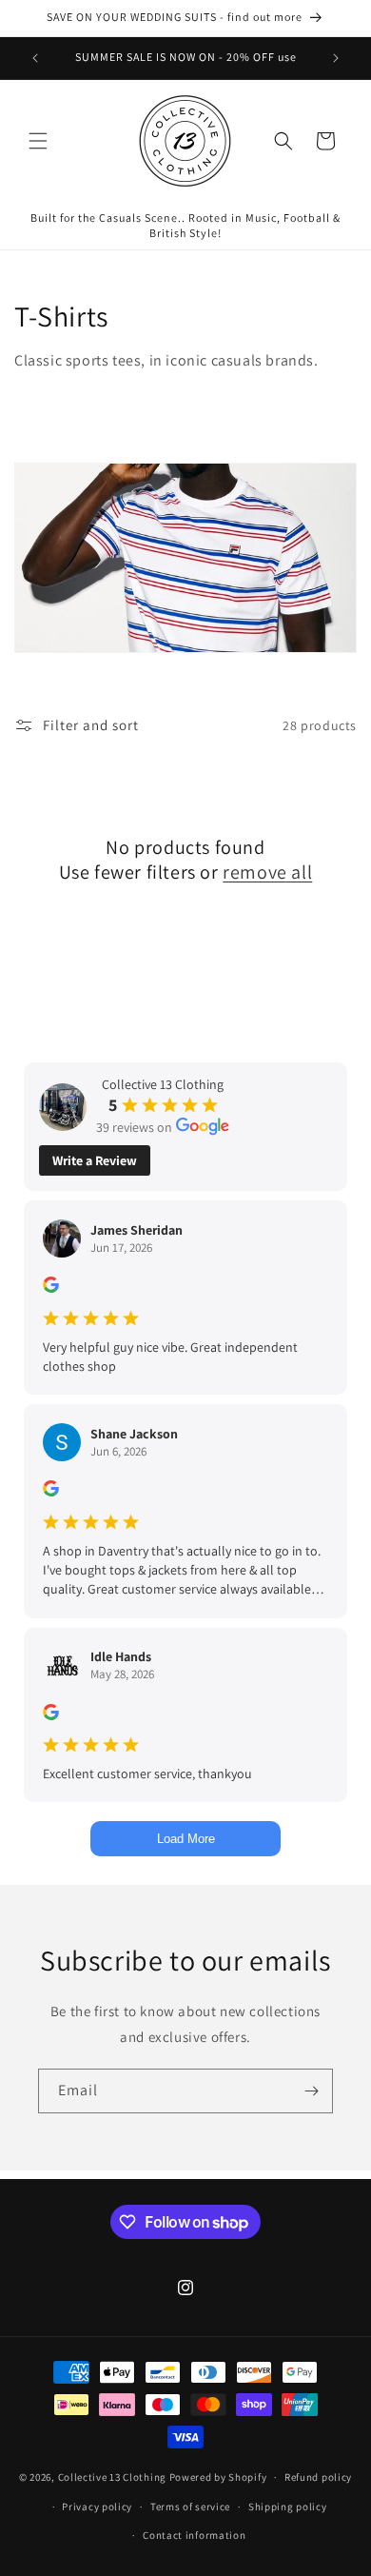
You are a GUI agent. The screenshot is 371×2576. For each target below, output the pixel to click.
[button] (38, 141)
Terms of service (190, 2507)
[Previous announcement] (35, 58)
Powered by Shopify (218, 2477)
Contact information (194, 2535)
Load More (186, 1839)
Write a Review (95, 1160)
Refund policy (318, 2477)
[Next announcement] (336, 58)
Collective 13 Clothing (112, 2477)
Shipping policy (288, 2507)
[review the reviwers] (51, 1288)
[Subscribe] (311, 2091)
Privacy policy (97, 2507)
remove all (267, 872)
